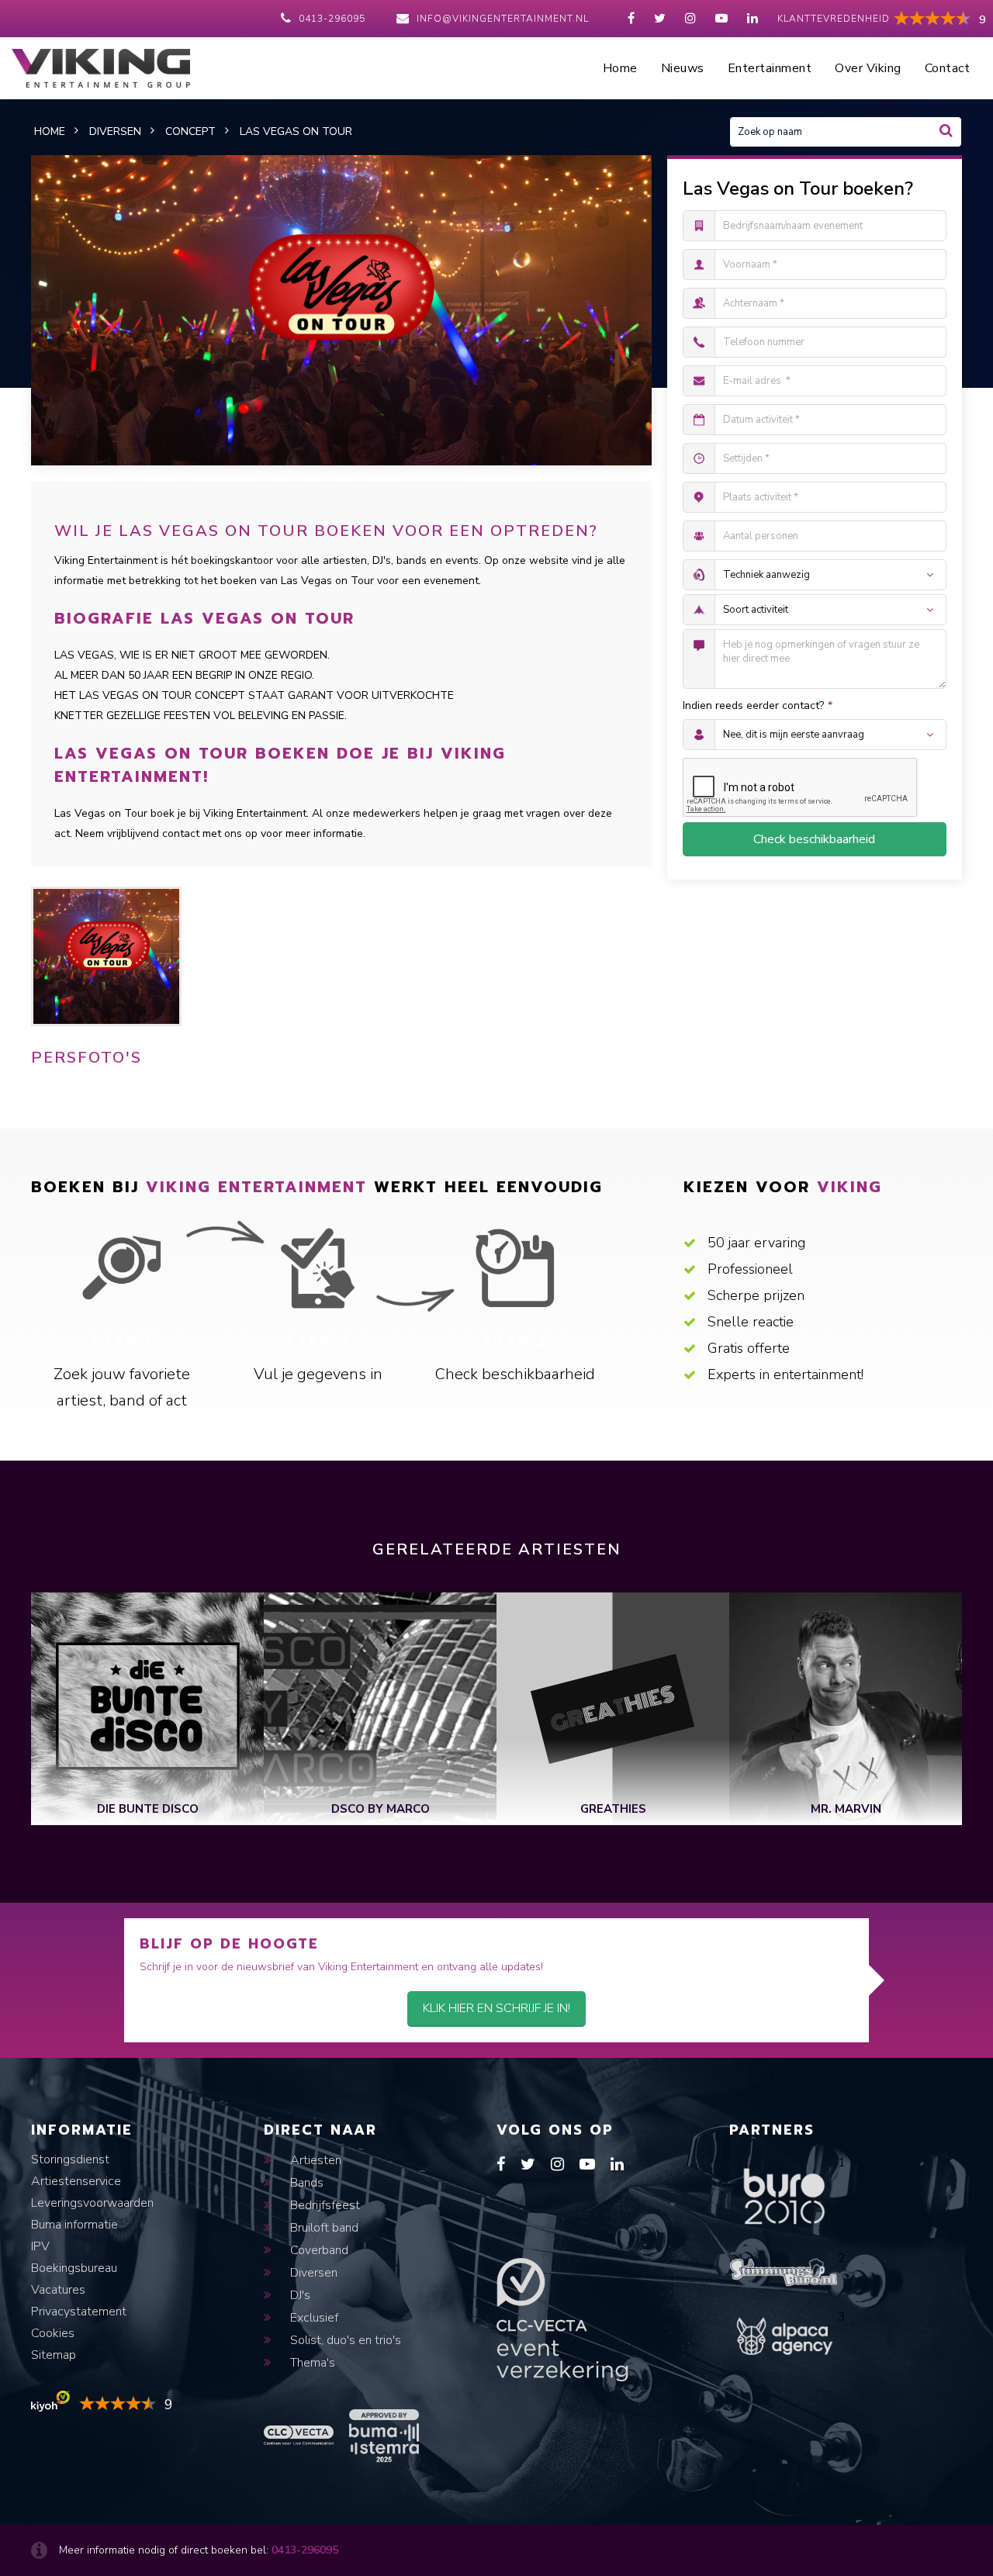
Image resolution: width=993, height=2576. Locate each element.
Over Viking (868, 68)
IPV (40, 2246)
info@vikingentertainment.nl (503, 19)
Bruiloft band (323, 2228)
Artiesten (314, 2160)
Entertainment (770, 68)
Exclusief (313, 2318)
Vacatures (58, 2290)
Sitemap (54, 2355)
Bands (305, 2183)
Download (78, 1091)
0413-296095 (332, 19)
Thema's (311, 2363)
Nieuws (683, 68)
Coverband (318, 2250)
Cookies (53, 2333)
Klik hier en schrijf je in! (496, 2008)
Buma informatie (74, 2225)
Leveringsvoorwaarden (92, 2203)
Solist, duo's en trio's (344, 2340)
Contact (948, 68)
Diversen (312, 2273)
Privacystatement (79, 2311)
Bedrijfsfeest (324, 2205)
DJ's (299, 2295)
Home (620, 68)
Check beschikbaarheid (814, 839)
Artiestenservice (76, 2181)
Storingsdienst (70, 2159)
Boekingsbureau (74, 2268)
